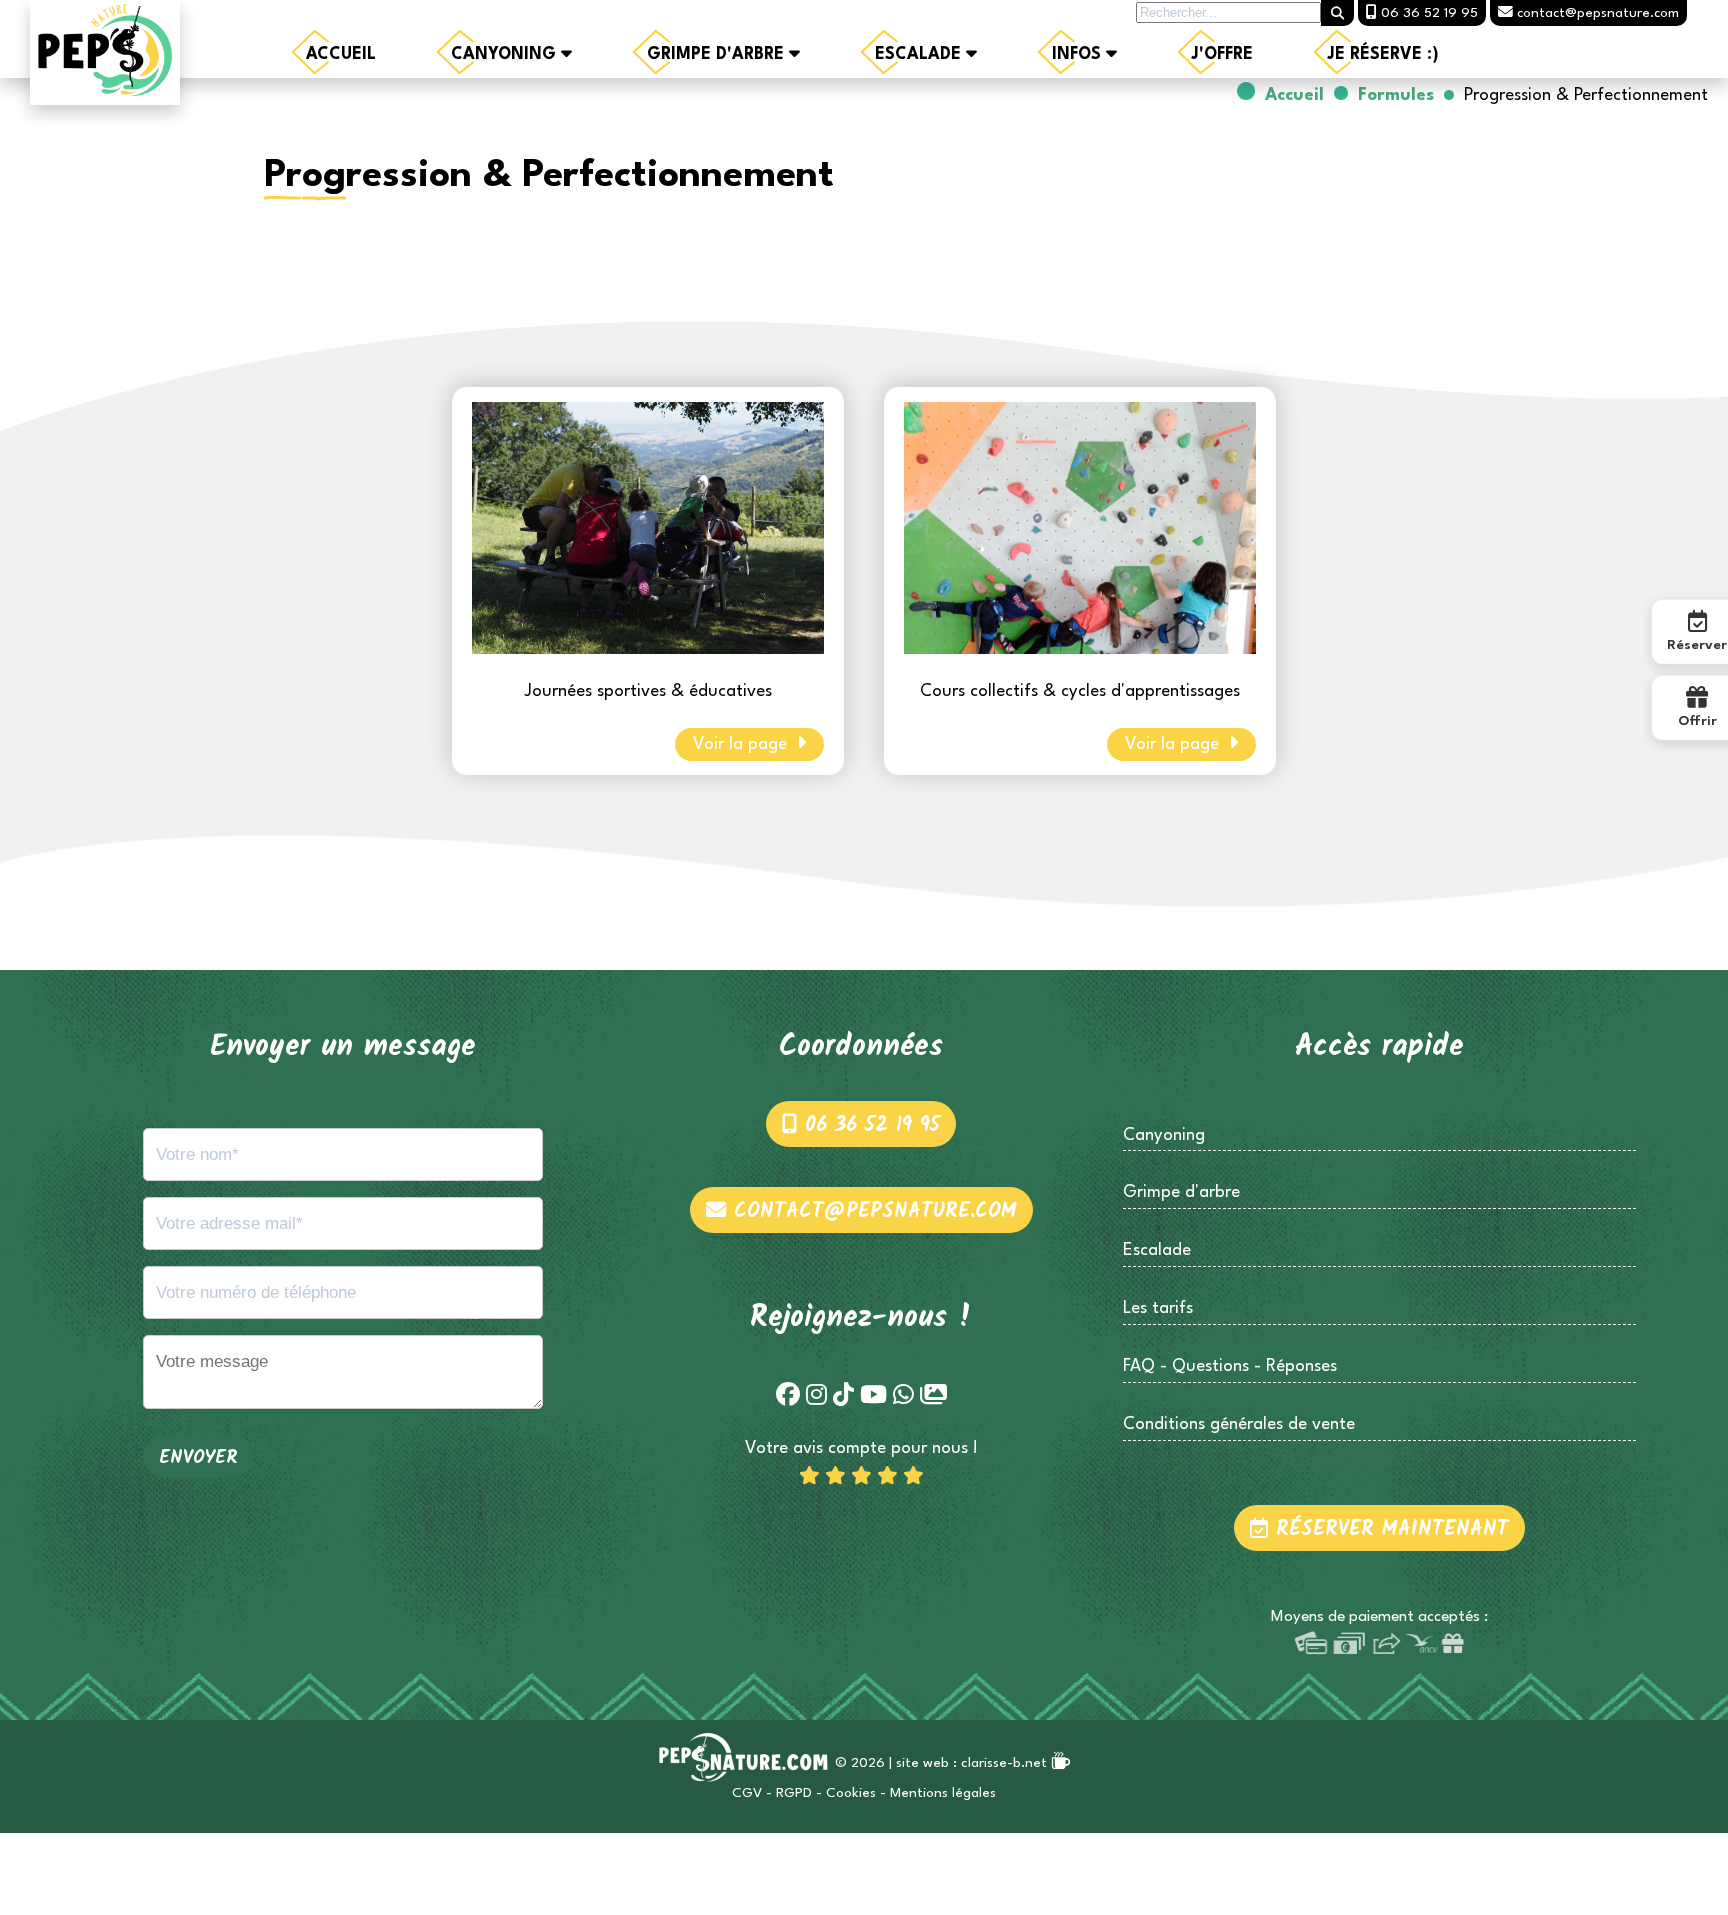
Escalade (920, 55)
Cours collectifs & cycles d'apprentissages (1080, 691)
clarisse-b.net (1006, 1763)
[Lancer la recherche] (1337, 13)
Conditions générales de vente (1239, 1424)
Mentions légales (943, 1793)
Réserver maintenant (1388, 1529)
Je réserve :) (1383, 55)
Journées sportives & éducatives (648, 691)
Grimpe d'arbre (718, 55)
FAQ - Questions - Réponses (1230, 1366)
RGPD (794, 1793)
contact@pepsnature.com (871, 1211)
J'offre (1222, 55)
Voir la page (742, 744)
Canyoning (506, 55)
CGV (747, 1793)
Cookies (851, 1793)
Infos (1079, 55)
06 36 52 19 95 (868, 1125)
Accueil (341, 55)
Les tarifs (1158, 1308)
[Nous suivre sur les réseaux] (788, 1397)
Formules (1396, 95)
